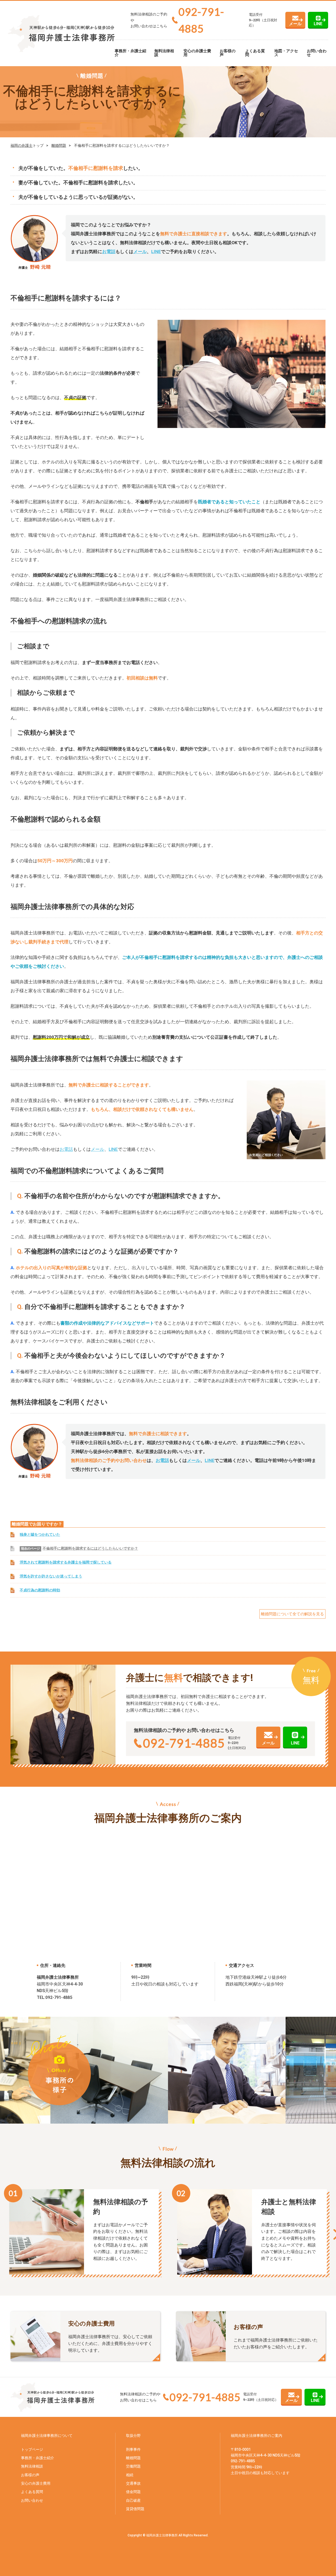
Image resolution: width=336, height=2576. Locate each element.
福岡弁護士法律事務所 (249, 2436)
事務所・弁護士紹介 (130, 53)
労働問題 (133, 2466)
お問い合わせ (317, 53)
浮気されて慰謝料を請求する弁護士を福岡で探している (66, 1562)
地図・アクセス (286, 53)
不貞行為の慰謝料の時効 (40, 1590)
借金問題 (133, 2492)
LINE (318, 24)
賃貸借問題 (135, 2509)
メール (295, 24)
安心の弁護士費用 (197, 53)
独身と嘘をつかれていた (40, 1535)
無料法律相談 (164, 53)
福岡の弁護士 (22, 145)
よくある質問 (255, 53)
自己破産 (133, 2500)
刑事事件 (133, 2449)
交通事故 (133, 2483)
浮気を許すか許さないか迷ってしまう (51, 1576)
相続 (130, 2475)
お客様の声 (228, 53)
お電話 (109, 252)
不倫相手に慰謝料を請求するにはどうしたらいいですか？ (90, 1548)
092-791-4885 (201, 20)
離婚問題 (59, 145)
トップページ (32, 2449)
